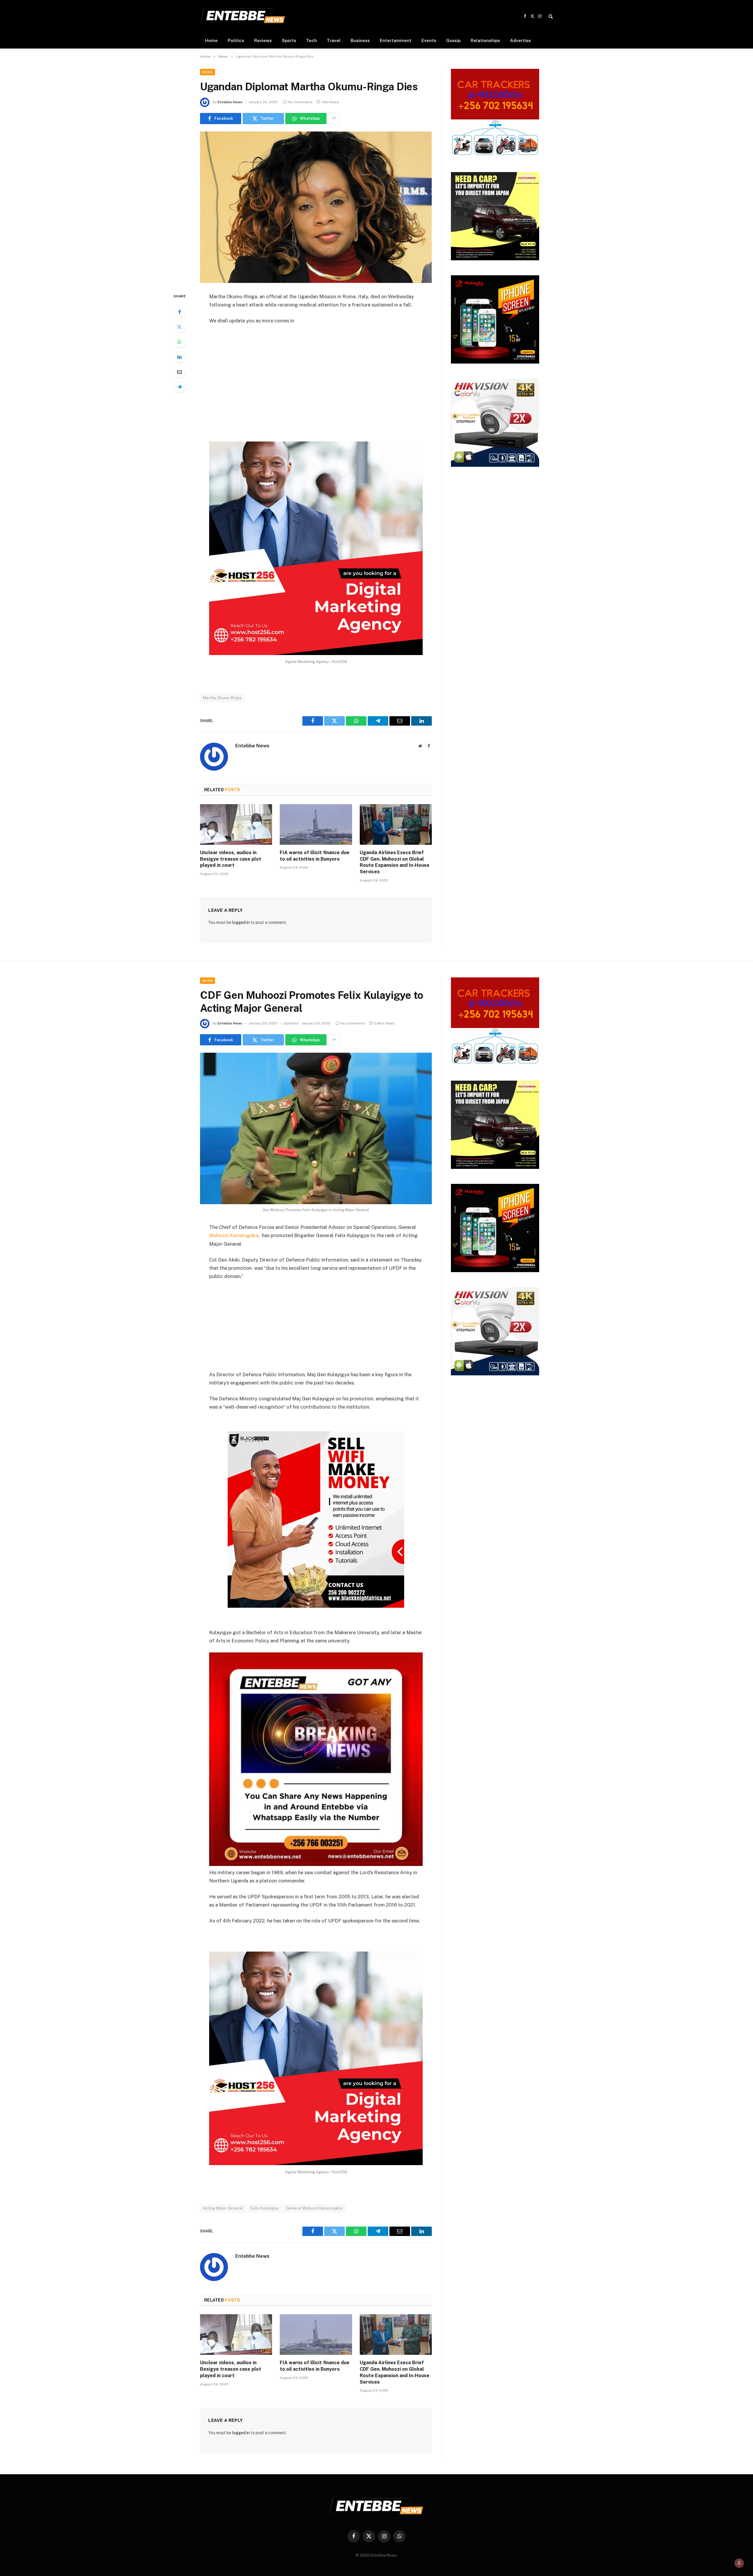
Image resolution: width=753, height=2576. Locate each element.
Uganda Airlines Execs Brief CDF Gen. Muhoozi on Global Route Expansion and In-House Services (395, 862)
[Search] (550, 16)
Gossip (453, 40)
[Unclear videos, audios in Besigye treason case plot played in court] (236, 824)
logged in (241, 922)
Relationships (485, 40)
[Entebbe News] (243, 16)
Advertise (520, 40)
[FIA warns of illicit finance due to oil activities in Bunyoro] (316, 824)
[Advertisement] (316, 374)
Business (360, 40)
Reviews (263, 40)
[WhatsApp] (179, 342)
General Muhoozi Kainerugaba (314, 2208)
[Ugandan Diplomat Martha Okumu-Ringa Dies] (316, 207)
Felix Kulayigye (265, 2208)
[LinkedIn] (179, 357)
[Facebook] (179, 312)
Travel (334, 40)
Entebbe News (230, 102)
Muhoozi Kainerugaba (234, 1235)
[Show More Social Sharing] (334, 119)
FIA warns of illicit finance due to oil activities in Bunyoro (315, 856)
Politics (236, 40)
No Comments (300, 102)
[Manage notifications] (739, 2563)
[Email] (179, 372)
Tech (311, 40)
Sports (289, 40)
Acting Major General (223, 2208)
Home (211, 40)
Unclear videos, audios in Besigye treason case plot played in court (231, 859)
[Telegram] (179, 387)
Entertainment (396, 40)
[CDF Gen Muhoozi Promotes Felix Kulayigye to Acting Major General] (316, 1128)
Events (429, 40)
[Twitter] (179, 327)
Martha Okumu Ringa (222, 698)
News (208, 72)
